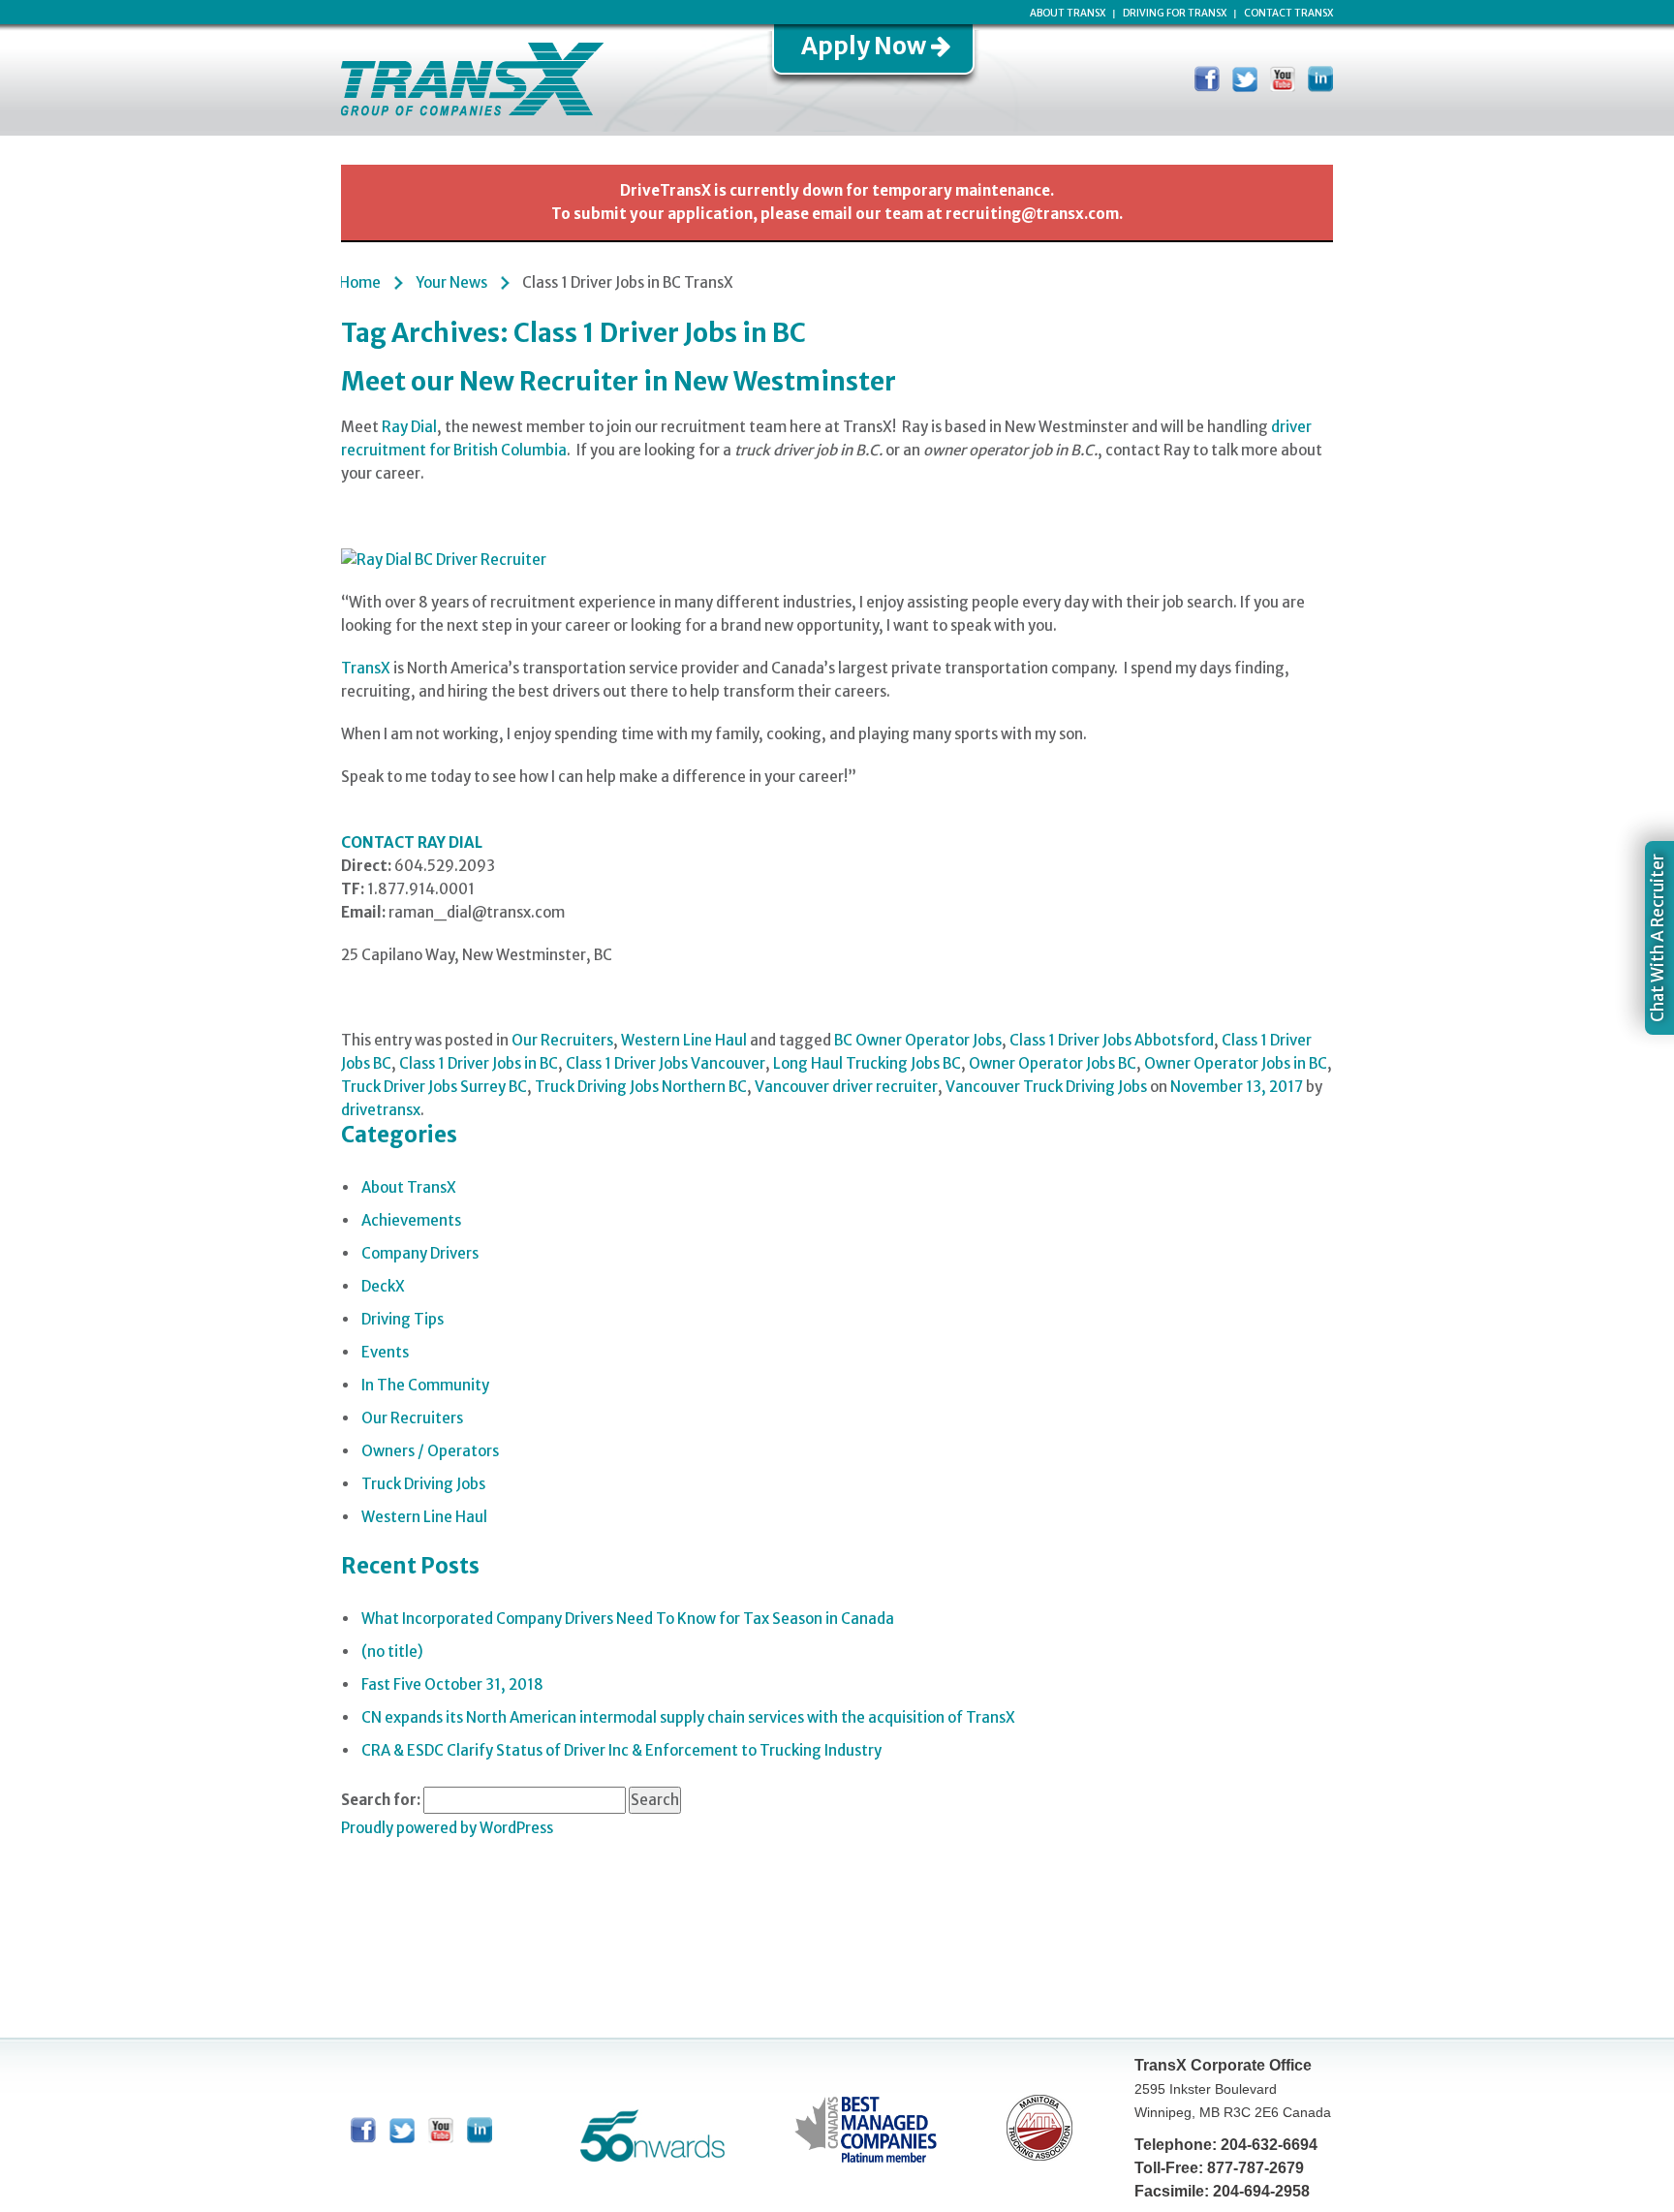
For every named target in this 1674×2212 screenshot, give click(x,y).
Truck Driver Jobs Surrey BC (434, 1087)
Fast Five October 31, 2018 (452, 1684)
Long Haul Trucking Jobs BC (867, 1063)
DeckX (383, 1286)
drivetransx (381, 1110)
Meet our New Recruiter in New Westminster (619, 381)
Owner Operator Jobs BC (1053, 1063)
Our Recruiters (562, 1040)
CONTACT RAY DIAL (412, 842)
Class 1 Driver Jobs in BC (479, 1063)
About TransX (409, 1187)
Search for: (381, 1800)
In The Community (425, 1385)
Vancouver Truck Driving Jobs (1046, 1087)
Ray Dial (409, 427)
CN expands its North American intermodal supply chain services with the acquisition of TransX (688, 1717)
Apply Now (864, 46)
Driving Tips (403, 1319)
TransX (366, 668)
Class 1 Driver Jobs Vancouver (666, 1063)
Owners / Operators (430, 1451)
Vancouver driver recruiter (846, 1087)
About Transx (1068, 13)
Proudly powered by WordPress (447, 1828)
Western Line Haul (684, 1040)
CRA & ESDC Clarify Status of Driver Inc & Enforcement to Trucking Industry (621, 1750)
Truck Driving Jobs (423, 1484)
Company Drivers (420, 1253)
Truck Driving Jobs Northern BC (641, 1087)
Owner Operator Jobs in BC (1236, 1063)
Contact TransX (1288, 13)
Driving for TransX (1175, 13)
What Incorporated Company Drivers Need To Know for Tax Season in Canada (628, 1619)
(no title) (392, 1651)
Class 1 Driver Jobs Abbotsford (1112, 1040)
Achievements (411, 1220)
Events (385, 1352)
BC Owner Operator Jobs (918, 1040)
